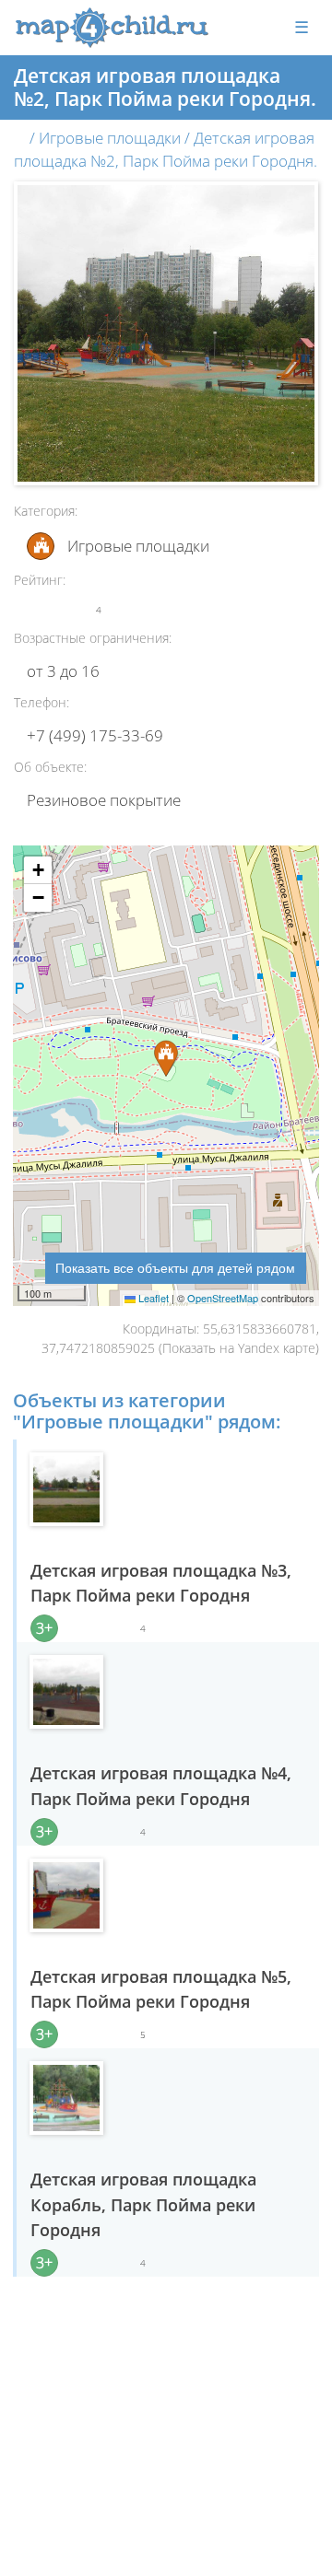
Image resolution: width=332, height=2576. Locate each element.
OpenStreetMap (223, 1298)
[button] (38, 870)
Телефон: (41, 702)
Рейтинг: (40, 580)
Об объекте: (50, 767)
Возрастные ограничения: (93, 638)
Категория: (46, 511)
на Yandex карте (267, 1348)
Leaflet (152, 1298)
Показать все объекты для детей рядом (175, 1267)
